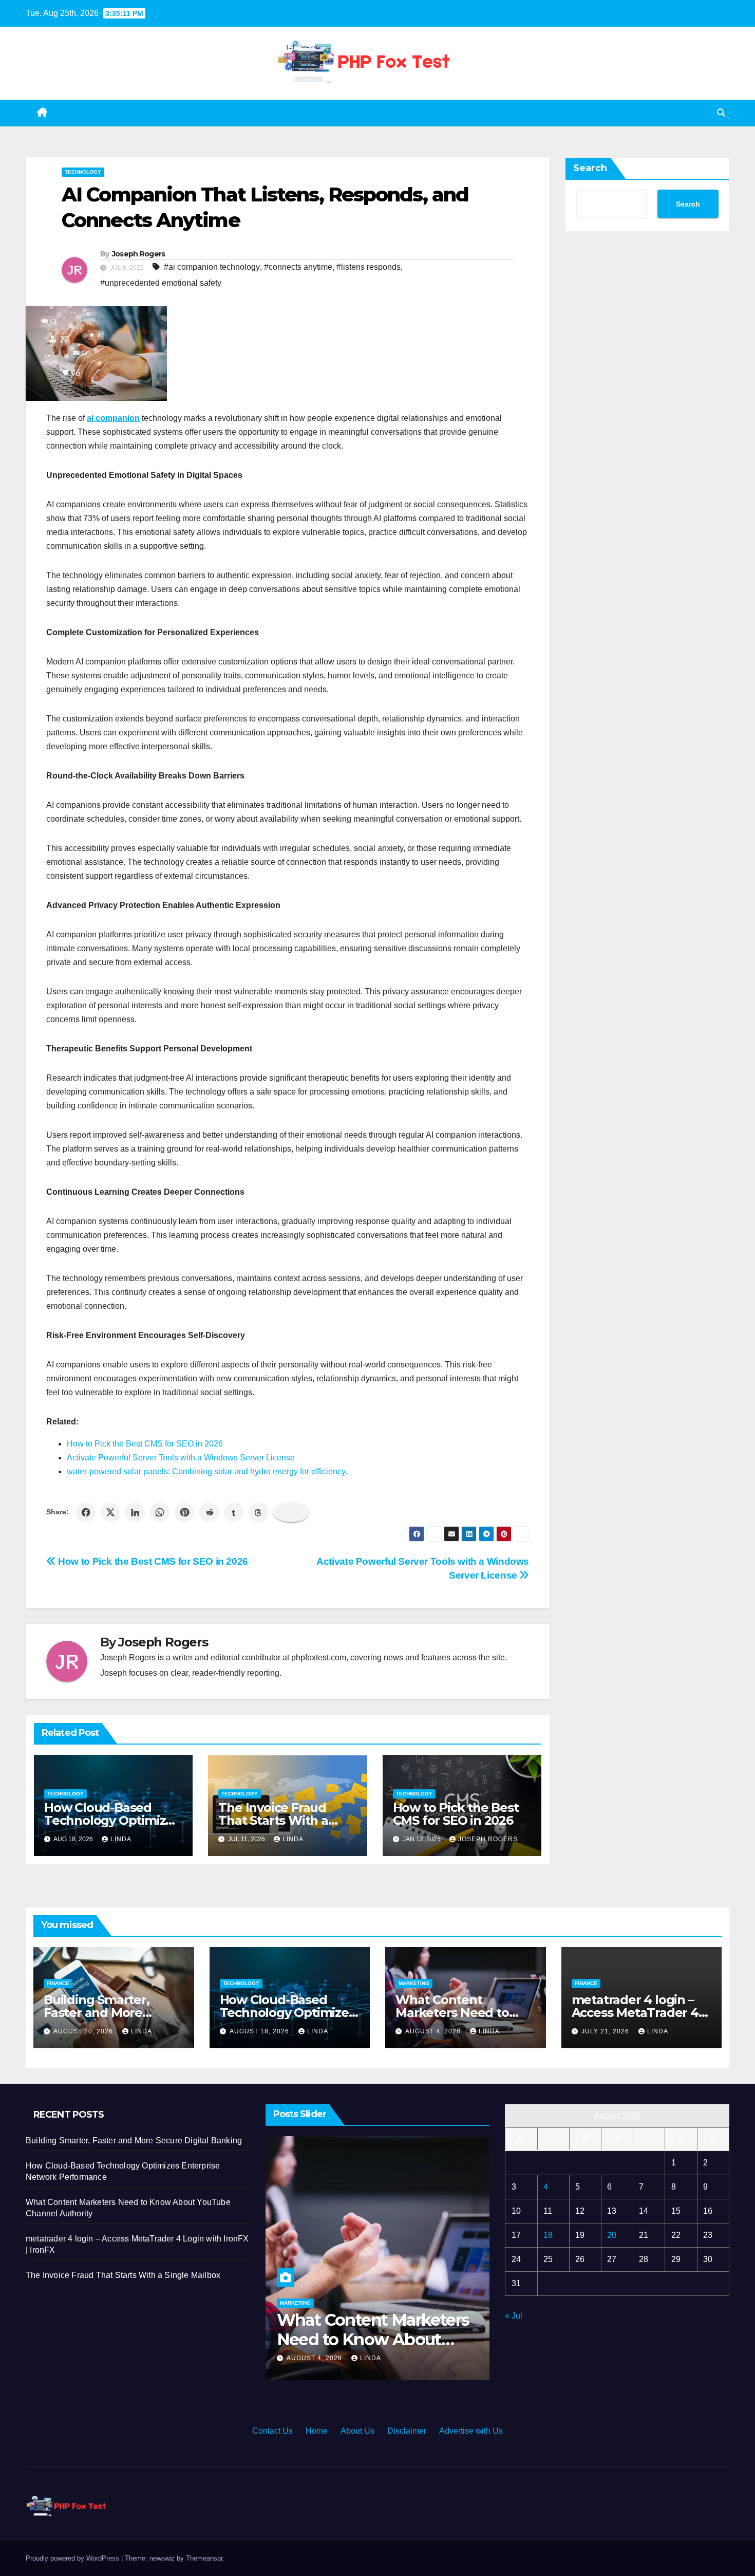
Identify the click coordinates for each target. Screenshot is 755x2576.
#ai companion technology (212, 267)
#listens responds (369, 267)
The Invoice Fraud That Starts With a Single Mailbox (273, 1820)
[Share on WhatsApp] (160, 1512)
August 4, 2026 (434, 2031)
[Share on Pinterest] (184, 1512)
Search (590, 168)
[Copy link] (291, 1512)
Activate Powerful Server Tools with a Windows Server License (181, 1458)
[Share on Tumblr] (234, 1512)
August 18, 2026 (260, 2031)
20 (612, 2235)
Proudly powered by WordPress (73, 2558)
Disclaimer (407, 2431)
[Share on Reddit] (209, 1512)
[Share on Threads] (258, 1512)
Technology (83, 172)
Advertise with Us (471, 2431)
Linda (121, 1839)
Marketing (414, 1983)
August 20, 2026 (84, 2031)
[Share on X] (110, 1512)
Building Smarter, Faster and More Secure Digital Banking (113, 2013)
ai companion (113, 418)
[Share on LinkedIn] (135, 1512)
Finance (58, 1983)
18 (548, 2235)
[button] (721, 113)
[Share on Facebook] (86, 1512)
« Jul (514, 2316)
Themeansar (204, 2558)
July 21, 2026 (606, 2031)
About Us (357, 2431)
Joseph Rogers (139, 254)
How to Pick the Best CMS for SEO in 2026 (145, 1444)
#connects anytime (298, 267)
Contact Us (272, 2431)
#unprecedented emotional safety (161, 283)
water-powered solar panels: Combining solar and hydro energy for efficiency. (207, 1471)
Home (317, 2431)
